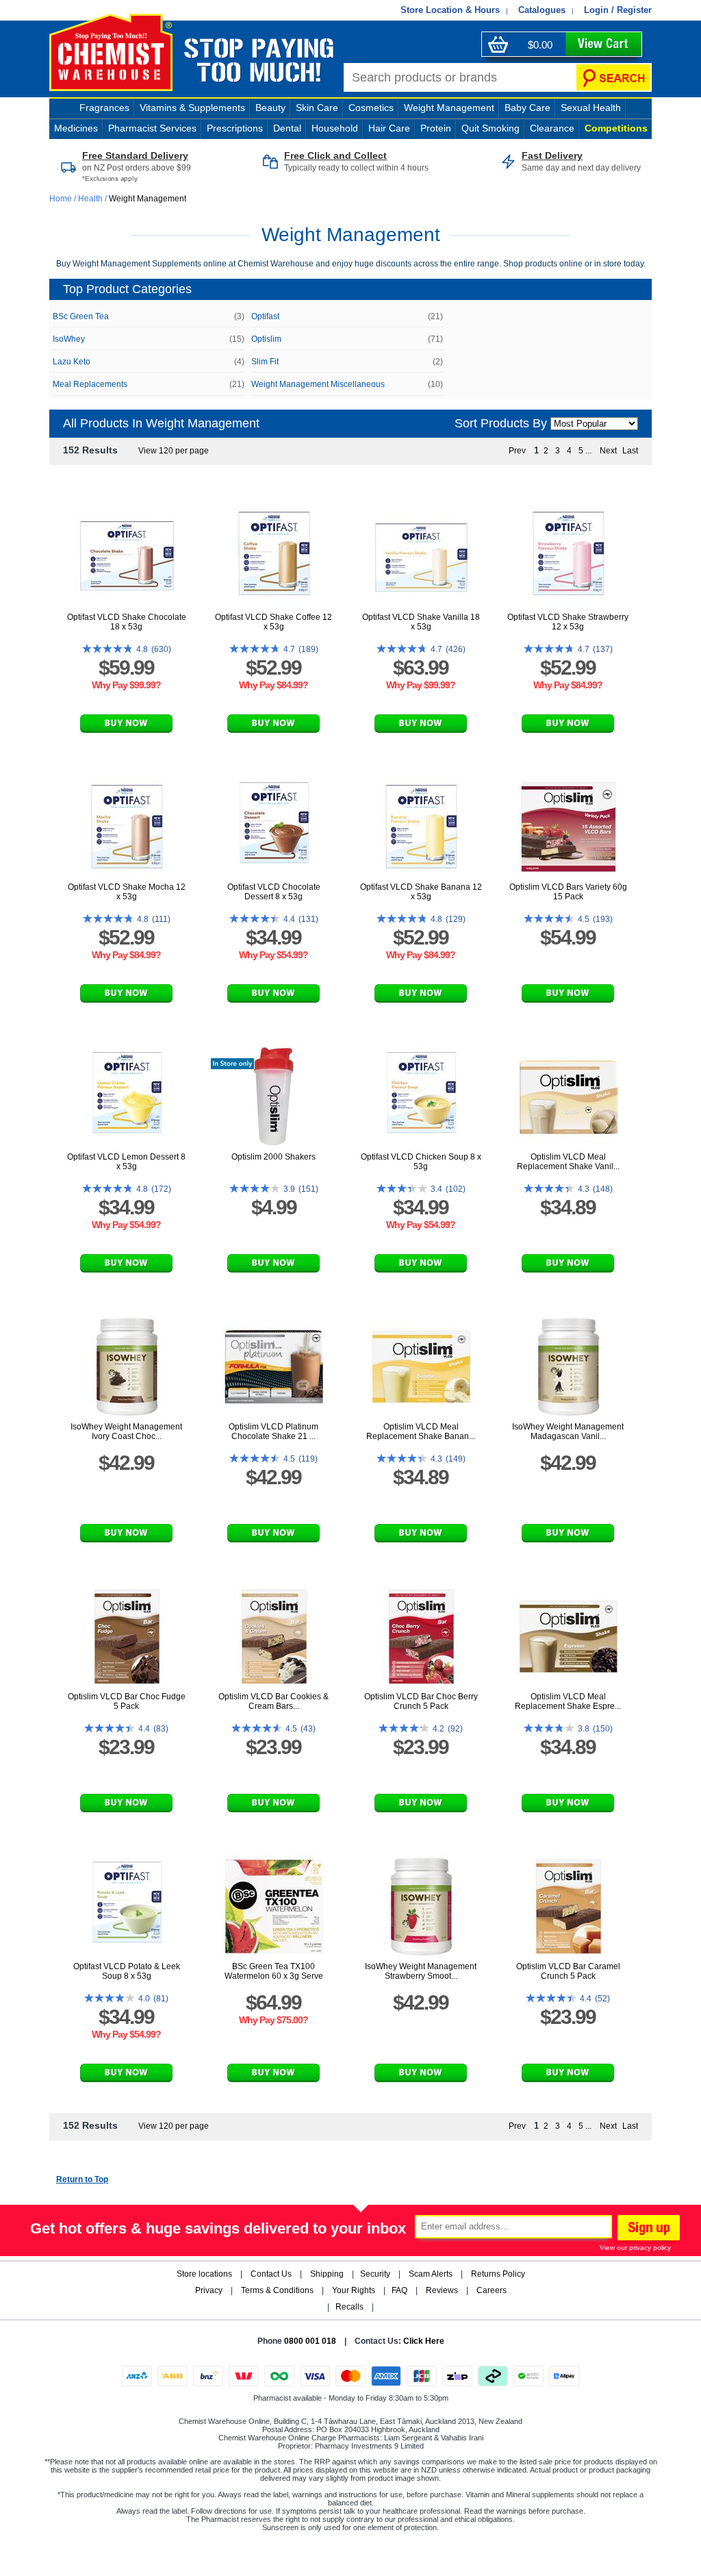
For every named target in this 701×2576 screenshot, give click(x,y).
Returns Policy (498, 2274)
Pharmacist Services (152, 128)
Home (62, 199)
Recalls (349, 2307)
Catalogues (542, 10)
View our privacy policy (635, 2248)
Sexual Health (591, 108)
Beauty (270, 108)
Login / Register (618, 10)
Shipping (327, 2274)
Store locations (204, 2274)
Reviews (442, 2290)
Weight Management (449, 108)
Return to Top (82, 2179)
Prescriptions (235, 128)
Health (90, 199)
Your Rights (354, 2290)
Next (608, 451)
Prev (517, 451)
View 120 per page (174, 451)
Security (375, 2274)
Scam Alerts (431, 2274)
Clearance (552, 128)
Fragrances (104, 108)
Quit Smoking (490, 128)
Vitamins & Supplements (192, 108)
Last (630, 451)
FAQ (399, 2290)
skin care (317, 108)
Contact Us (271, 2274)
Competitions (616, 128)
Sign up (647, 2229)
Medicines (76, 128)
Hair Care (389, 128)
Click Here (424, 2341)
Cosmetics (371, 108)
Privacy (209, 2290)
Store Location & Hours (450, 10)
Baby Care (527, 108)
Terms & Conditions (277, 2290)
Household (335, 128)
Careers (492, 2290)
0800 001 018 (310, 2341)
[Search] (613, 77)
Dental (287, 128)
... (588, 451)
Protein (436, 128)
